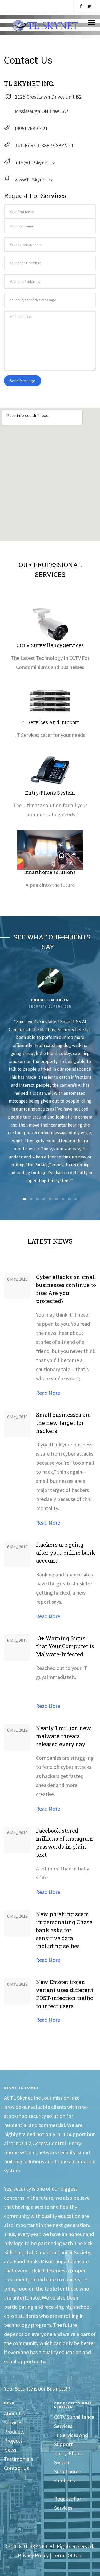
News (10, 2450)
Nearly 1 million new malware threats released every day (64, 1736)
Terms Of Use (67, 2555)
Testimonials (18, 2459)
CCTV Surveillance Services (50, 645)
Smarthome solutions (50, 872)
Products (14, 2432)
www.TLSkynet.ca (34, 179)
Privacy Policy (33, 2555)
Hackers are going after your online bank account (66, 1553)
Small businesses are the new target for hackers (63, 1423)
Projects (13, 2441)
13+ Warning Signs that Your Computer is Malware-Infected (65, 1646)
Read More (48, 1393)
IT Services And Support (50, 722)
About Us (14, 2413)
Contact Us (16, 2468)
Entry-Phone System (50, 793)
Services (13, 2422)
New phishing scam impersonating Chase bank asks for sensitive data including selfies (64, 1930)
